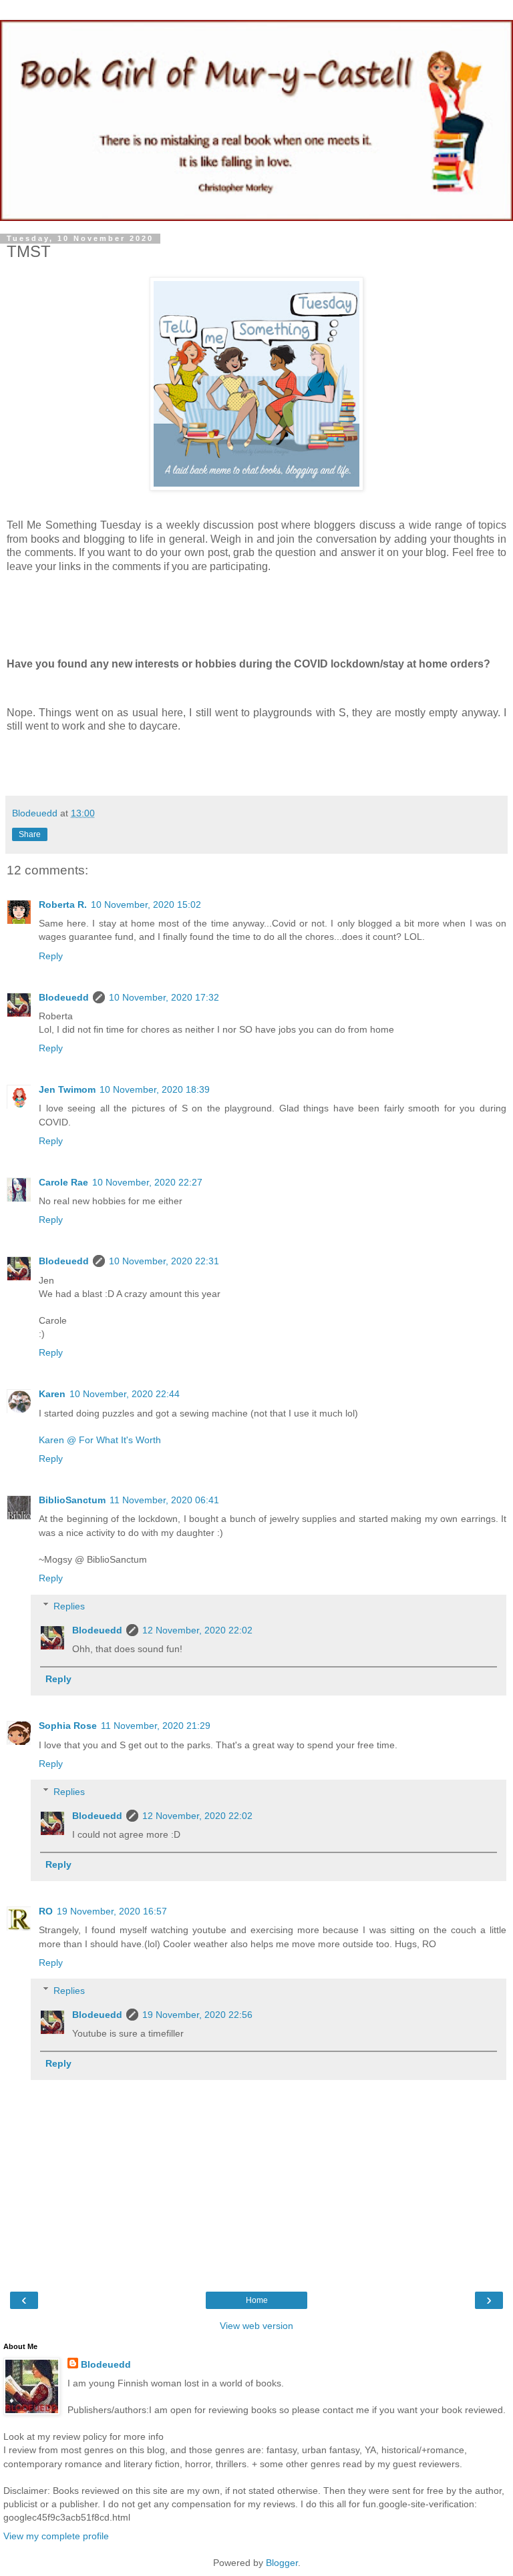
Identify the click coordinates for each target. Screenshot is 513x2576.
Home (257, 2300)
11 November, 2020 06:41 (164, 1500)
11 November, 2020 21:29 (156, 1726)
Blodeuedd (64, 997)
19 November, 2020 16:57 (112, 1911)
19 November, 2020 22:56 (197, 2015)
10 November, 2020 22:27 (147, 1182)
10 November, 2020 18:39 (155, 1089)
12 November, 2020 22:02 (197, 1630)
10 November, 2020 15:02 (146, 905)
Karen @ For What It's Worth (100, 1440)
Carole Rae (63, 1182)
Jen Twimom (67, 1089)
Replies (69, 1606)
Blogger (282, 2563)
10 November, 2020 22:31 (164, 1261)
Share (30, 834)
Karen (52, 1394)
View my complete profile (56, 2536)
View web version (256, 2326)
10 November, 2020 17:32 (164, 997)
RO (46, 1911)
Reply (51, 956)
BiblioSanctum (72, 1500)
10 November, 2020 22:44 (125, 1394)
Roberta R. (63, 905)
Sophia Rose (68, 1726)
